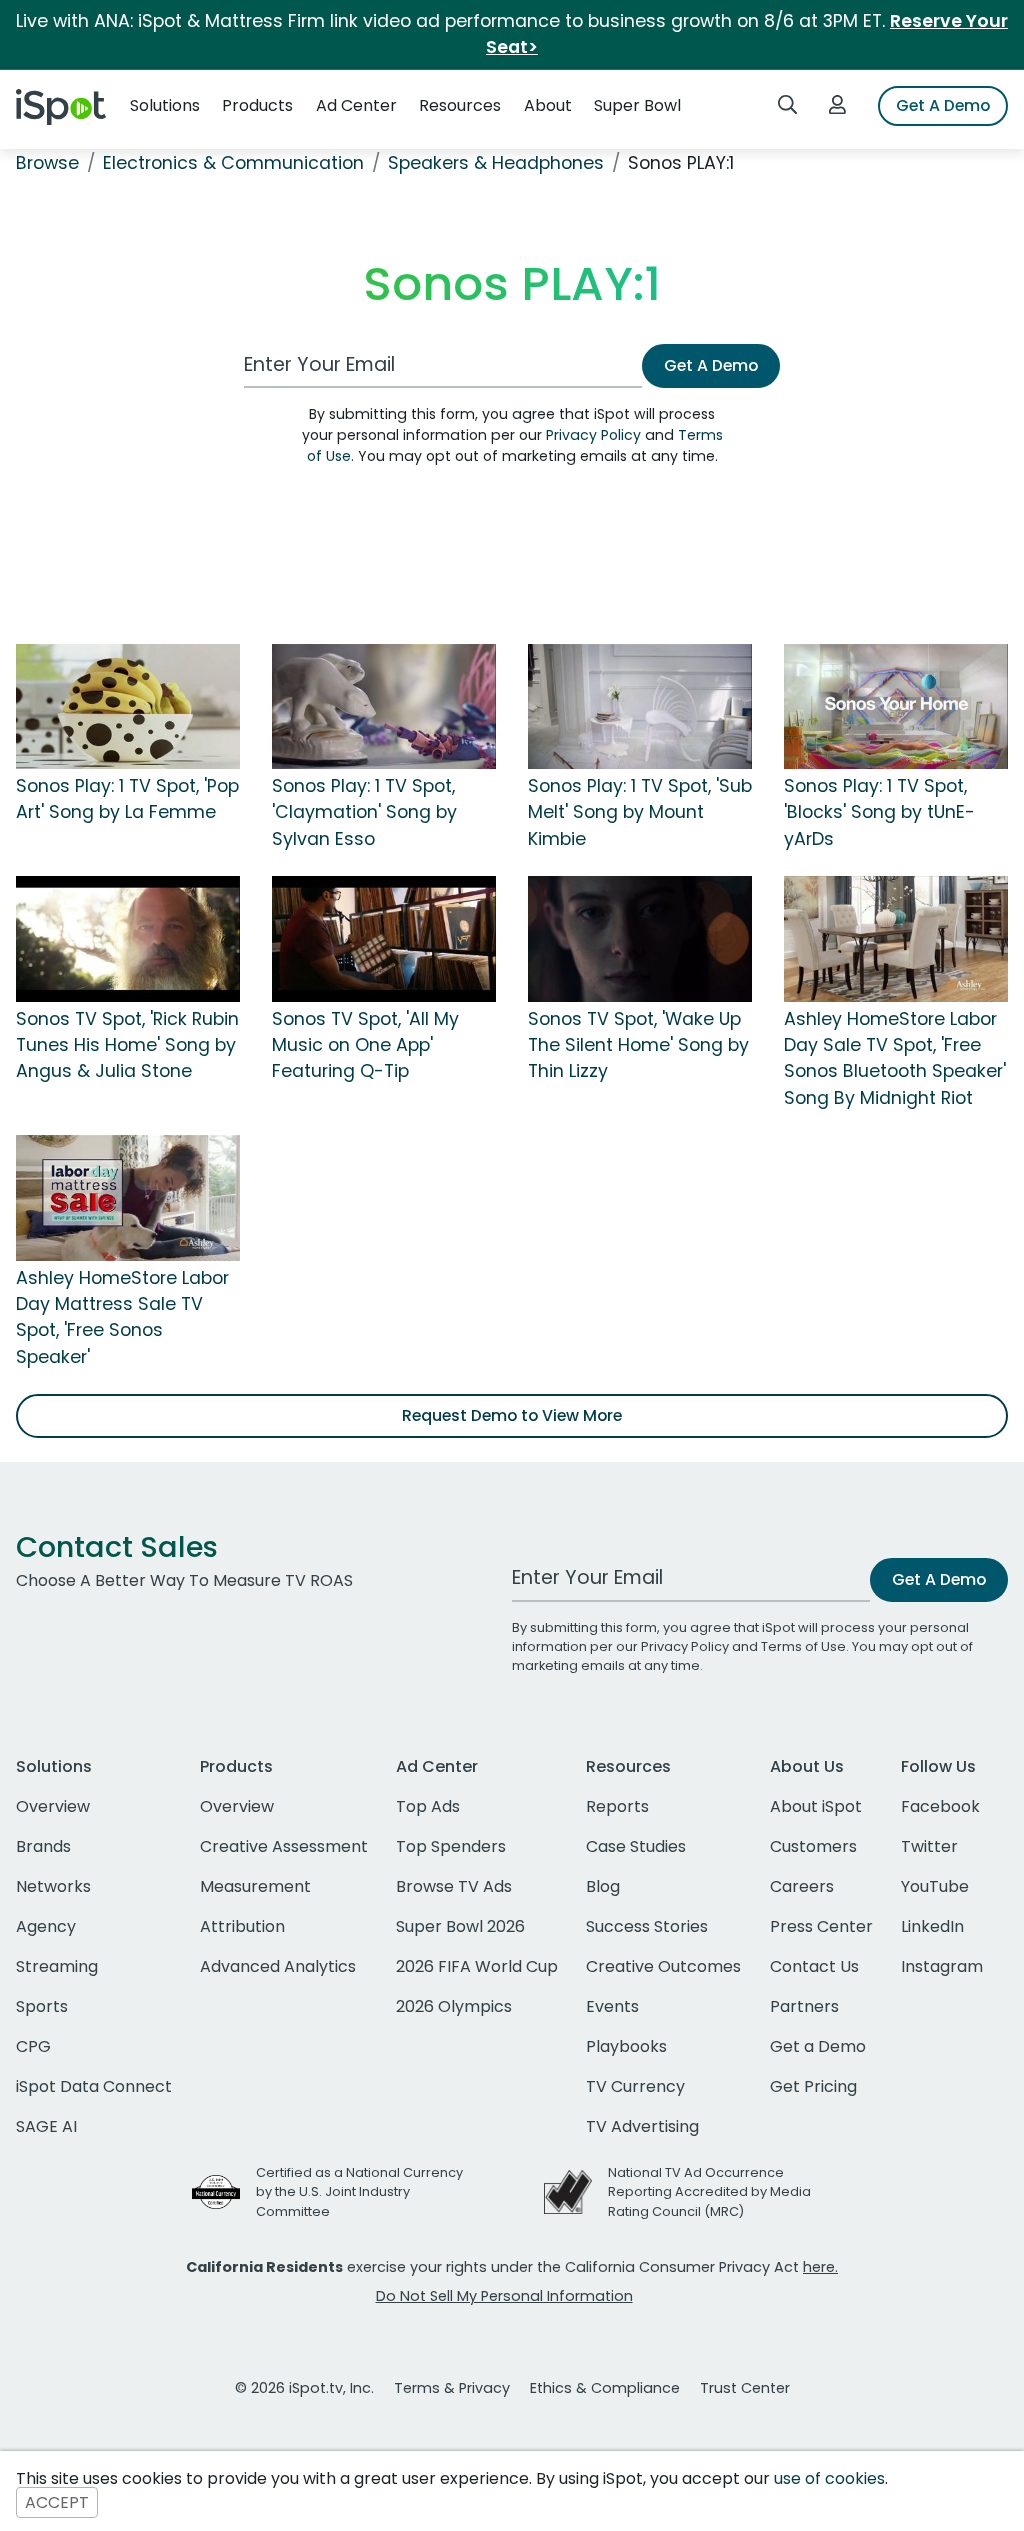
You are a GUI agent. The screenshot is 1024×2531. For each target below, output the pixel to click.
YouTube (935, 1886)
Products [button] (257, 105)
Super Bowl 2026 (460, 1926)
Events (612, 2006)
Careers (802, 1886)
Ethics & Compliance (605, 2388)
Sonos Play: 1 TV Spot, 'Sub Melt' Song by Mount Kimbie (640, 812)
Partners (804, 2006)
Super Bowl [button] (637, 105)
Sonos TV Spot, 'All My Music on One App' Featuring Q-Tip (365, 1045)
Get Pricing (813, 2086)
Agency (46, 1926)
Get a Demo (818, 2046)
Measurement (255, 1886)
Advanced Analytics (278, 1966)
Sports (42, 2006)
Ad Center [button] (356, 105)
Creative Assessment (284, 1846)
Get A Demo (943, 105)
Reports (617, 1806)
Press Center (821, 1926)
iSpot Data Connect (94, 2086)
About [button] (548, 105)
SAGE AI (46, 2126)
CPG (33, 2046)
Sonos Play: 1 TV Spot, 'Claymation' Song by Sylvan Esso (364, 812)
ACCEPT (57, 2502)
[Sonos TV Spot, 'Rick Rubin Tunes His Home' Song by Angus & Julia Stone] (128, 938)
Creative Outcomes (663, 1966)
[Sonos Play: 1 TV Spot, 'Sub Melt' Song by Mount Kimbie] (640, 705)
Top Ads (428, 1806)
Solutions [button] (165, 105)
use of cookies (829, 2478)
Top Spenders (451, 1846)
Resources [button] (460, 105)
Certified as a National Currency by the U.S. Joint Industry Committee (359, 2191)
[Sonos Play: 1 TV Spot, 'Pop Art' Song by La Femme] (128, 705)
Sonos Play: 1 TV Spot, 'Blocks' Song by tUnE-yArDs (879, 812)
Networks (53, 1886)
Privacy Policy (593, 435)
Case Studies (636, 1846)
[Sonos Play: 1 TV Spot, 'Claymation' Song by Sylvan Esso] (384, 705)
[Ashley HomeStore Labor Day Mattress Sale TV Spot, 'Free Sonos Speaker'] (128, 1197)
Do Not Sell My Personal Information (504, 2296)
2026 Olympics (454, 2006)
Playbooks (626, 2046)
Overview (53, 1806)
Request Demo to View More (512, 1415)
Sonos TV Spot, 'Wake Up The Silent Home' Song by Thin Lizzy (638, 1045)
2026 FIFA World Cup (477, 1966)
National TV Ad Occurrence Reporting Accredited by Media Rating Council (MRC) (709, 2191)
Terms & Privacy (452, 2388)
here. (820, 2267)
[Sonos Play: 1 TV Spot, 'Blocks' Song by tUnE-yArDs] (896, 705)
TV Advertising (642, 2126)
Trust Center (745, 2388)
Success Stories (647, 1926)
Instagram (942, 1966)
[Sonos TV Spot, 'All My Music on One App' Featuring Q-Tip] (384, 938)
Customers (813, 1846)
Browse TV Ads (454, 1886)
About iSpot (816, 1806)
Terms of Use (803, 1646)
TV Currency (635, 2086)
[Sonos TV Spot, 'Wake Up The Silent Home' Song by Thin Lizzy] (640, 938)
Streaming (57, 1966)
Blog (603, 1886)
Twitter (929, 1846)
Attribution (242, 1926)
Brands (43, 1846)
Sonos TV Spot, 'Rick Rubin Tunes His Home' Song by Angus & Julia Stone (127, 1045)
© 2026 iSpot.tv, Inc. (304, 2388)
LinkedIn (932, 1926)
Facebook (940, 1806)
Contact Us (814, 1966)
